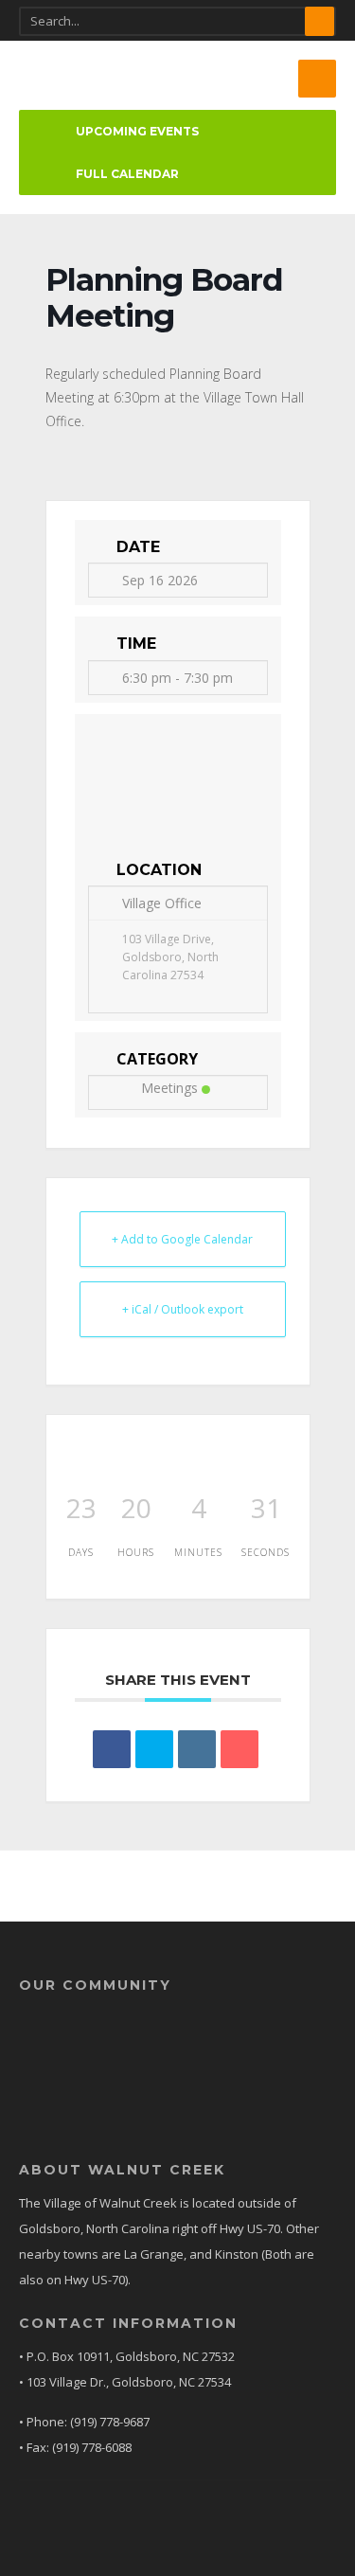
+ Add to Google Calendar (182, 1239)
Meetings (169, 1088)
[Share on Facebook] (112, 1749)
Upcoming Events (137, 131)
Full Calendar (127, 174)
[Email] (240, 1749)
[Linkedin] (197, 1749)
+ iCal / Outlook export (183, 1309)
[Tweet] (154, 1749)
